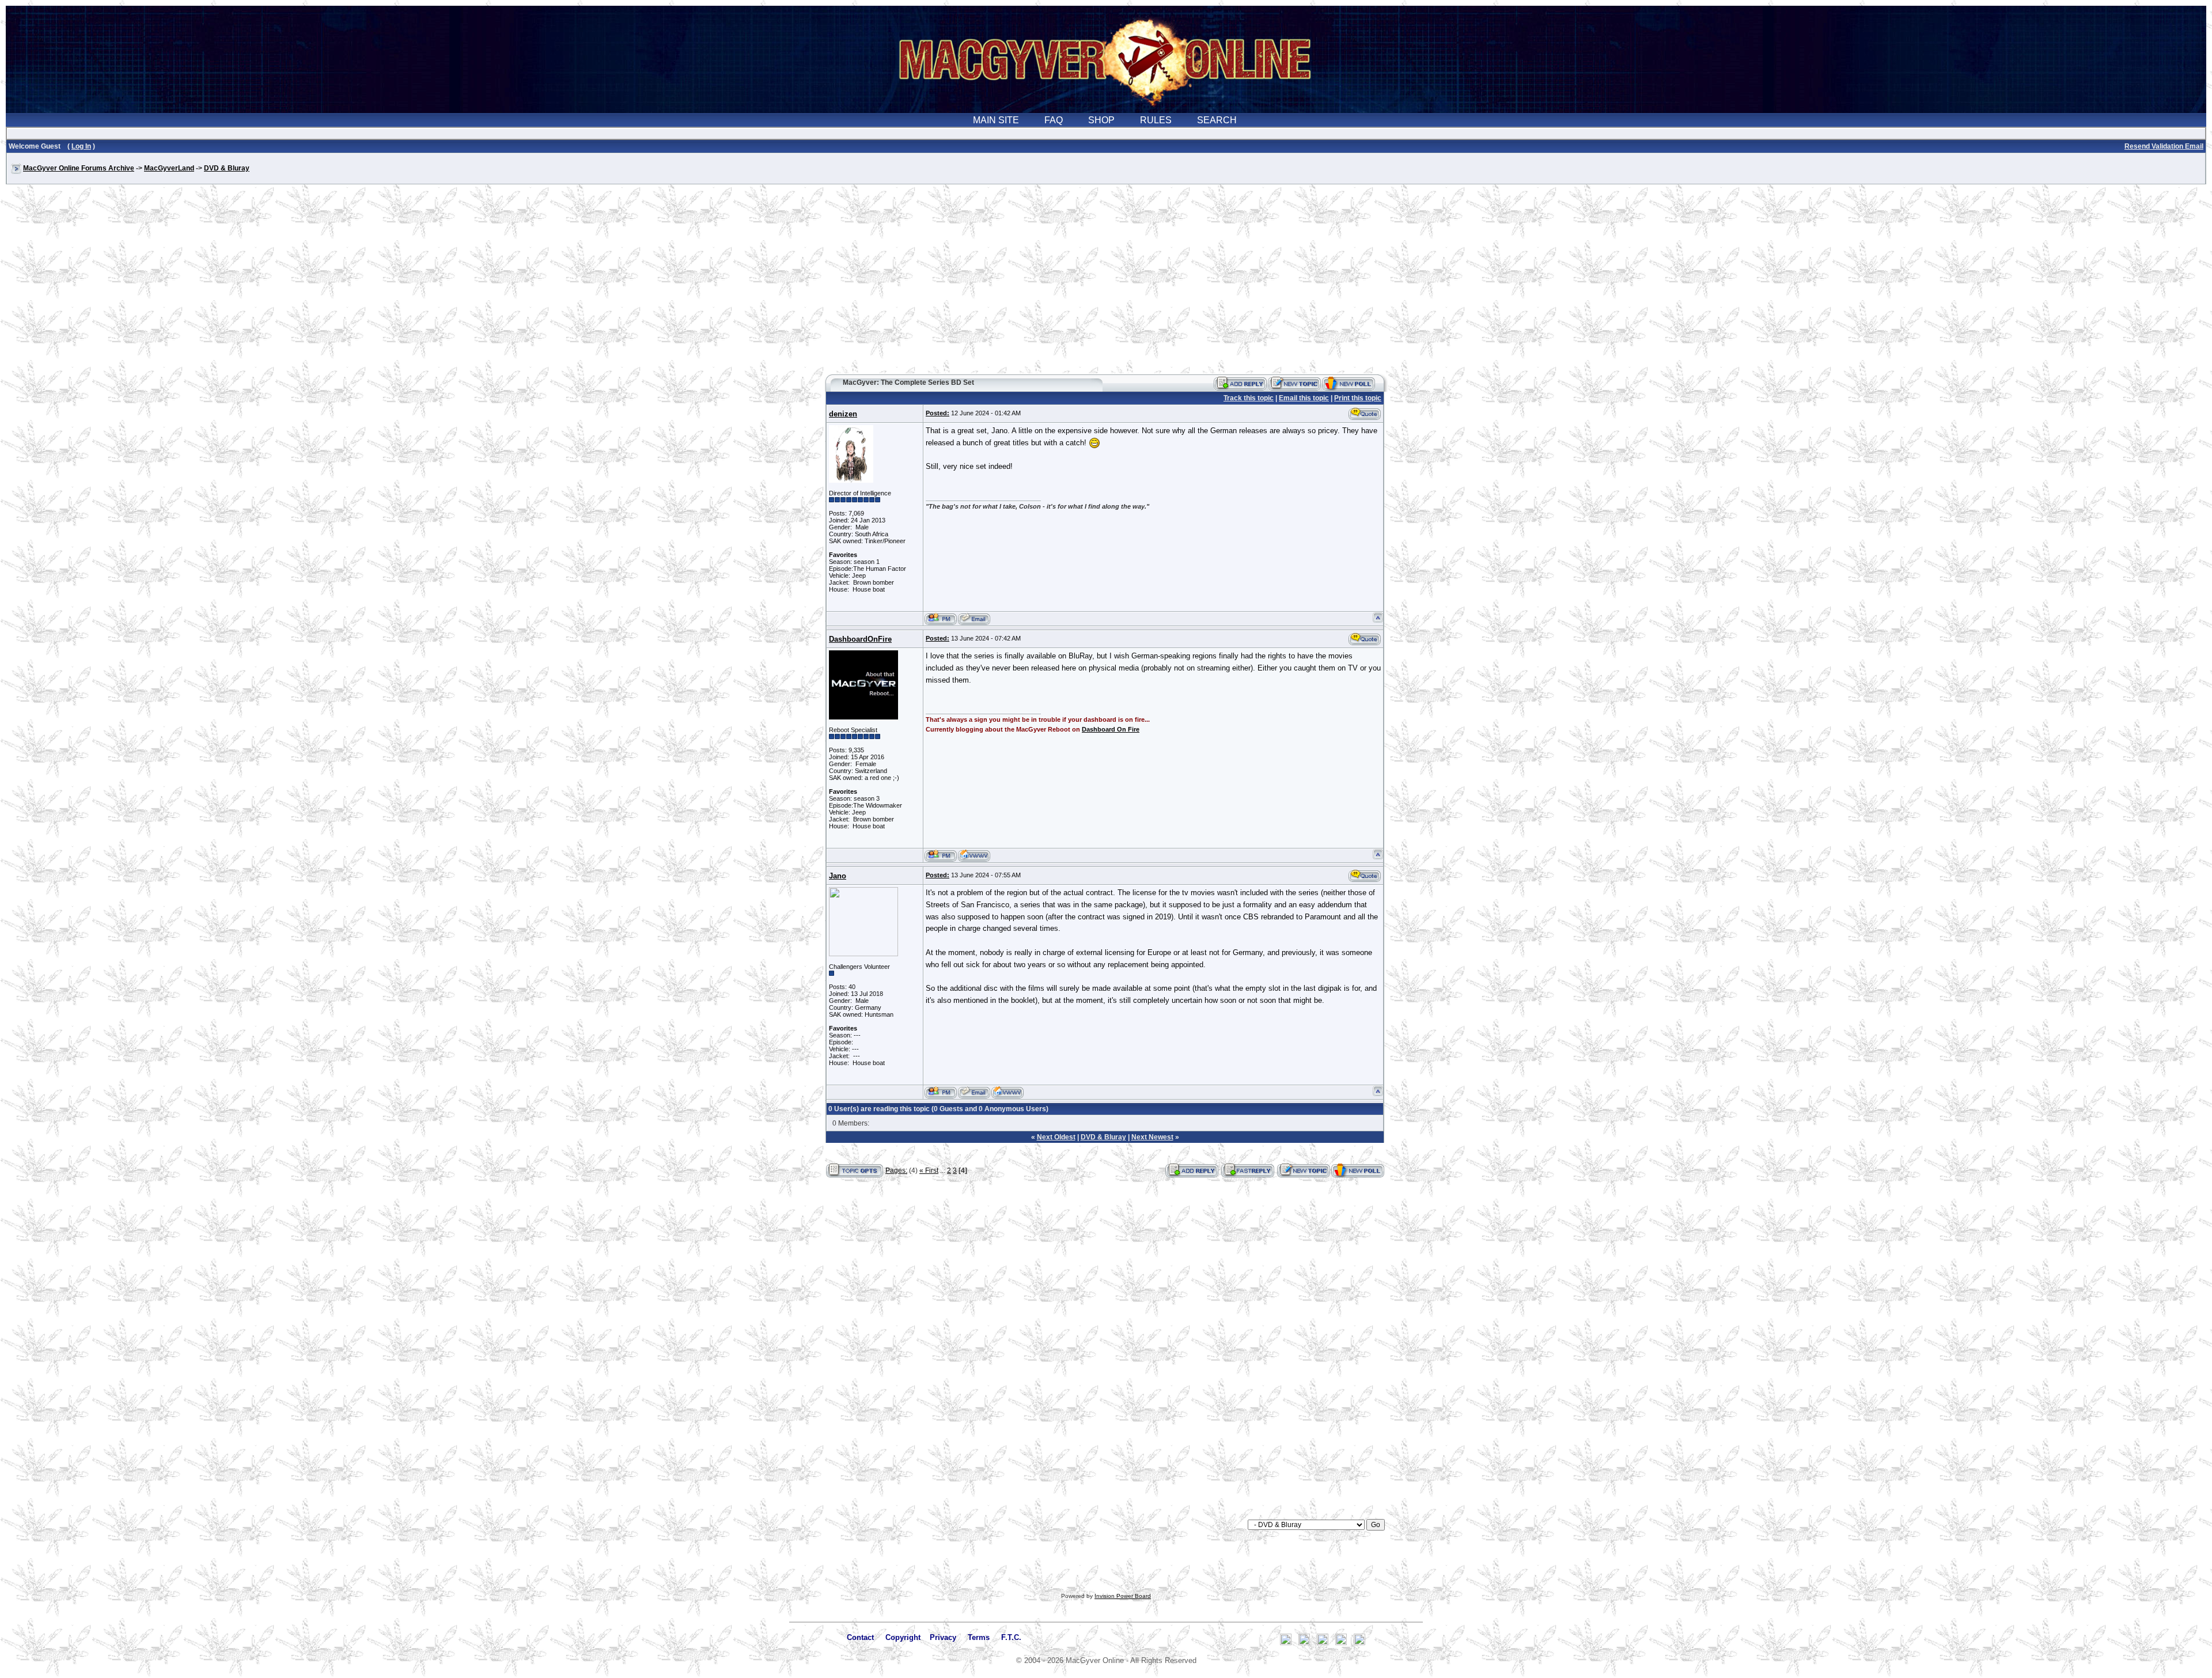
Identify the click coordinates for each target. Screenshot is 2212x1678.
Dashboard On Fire (1111, 729)
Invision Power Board (1123, 1596)
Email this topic (1304, 398)
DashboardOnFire (860, 639)
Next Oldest (1056, 1137)
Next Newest (1152, 1137)
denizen (843, 414)
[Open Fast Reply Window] (1248, 1171)
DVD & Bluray (227, 168)
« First (929, 1171)
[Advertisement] (1106, 285)
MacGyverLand (169, 168)
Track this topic (1249, 398)
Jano (838, 876)
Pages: (896, 1171)
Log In (81, 146)
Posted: (938, 413)
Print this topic (1358, 398)
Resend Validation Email (2164, 146)
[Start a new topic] (1294, 384)
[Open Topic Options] (855, 1171)
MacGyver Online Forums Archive (79, 168)
